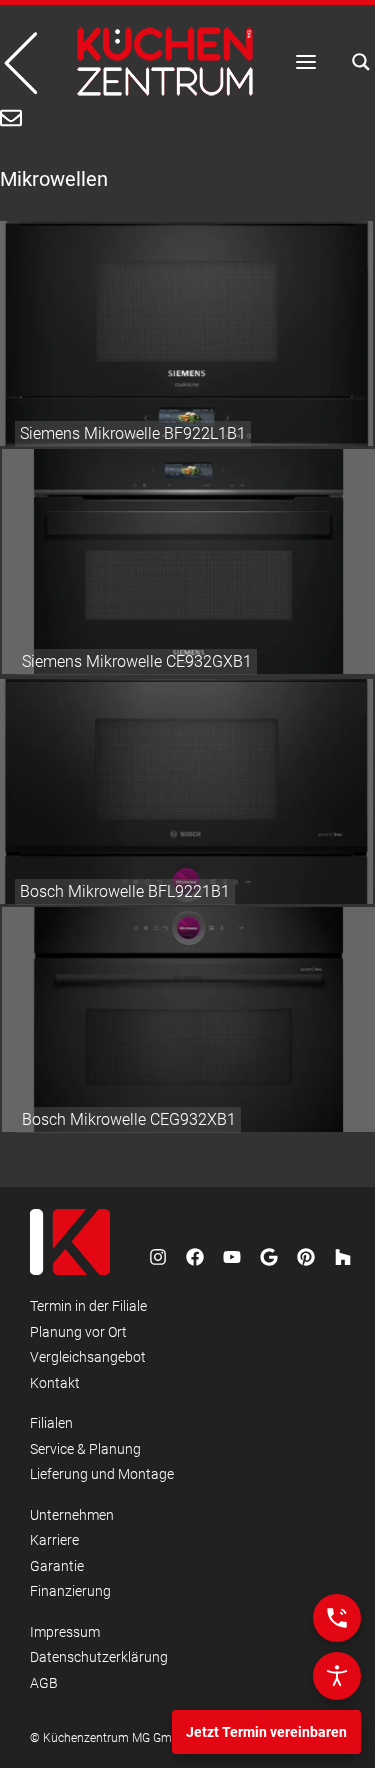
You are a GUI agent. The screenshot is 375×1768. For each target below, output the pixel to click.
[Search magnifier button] (355, 62)
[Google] (269, 1257)
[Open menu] (306, 62)
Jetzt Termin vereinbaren (266, 1732)
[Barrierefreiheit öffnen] (337, 1676)
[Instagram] (158, 1257)
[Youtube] (232, 1257)
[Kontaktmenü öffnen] (337, 1618)
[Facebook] (195, 1257)
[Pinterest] (306, 1257)
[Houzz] (343, 1257)
